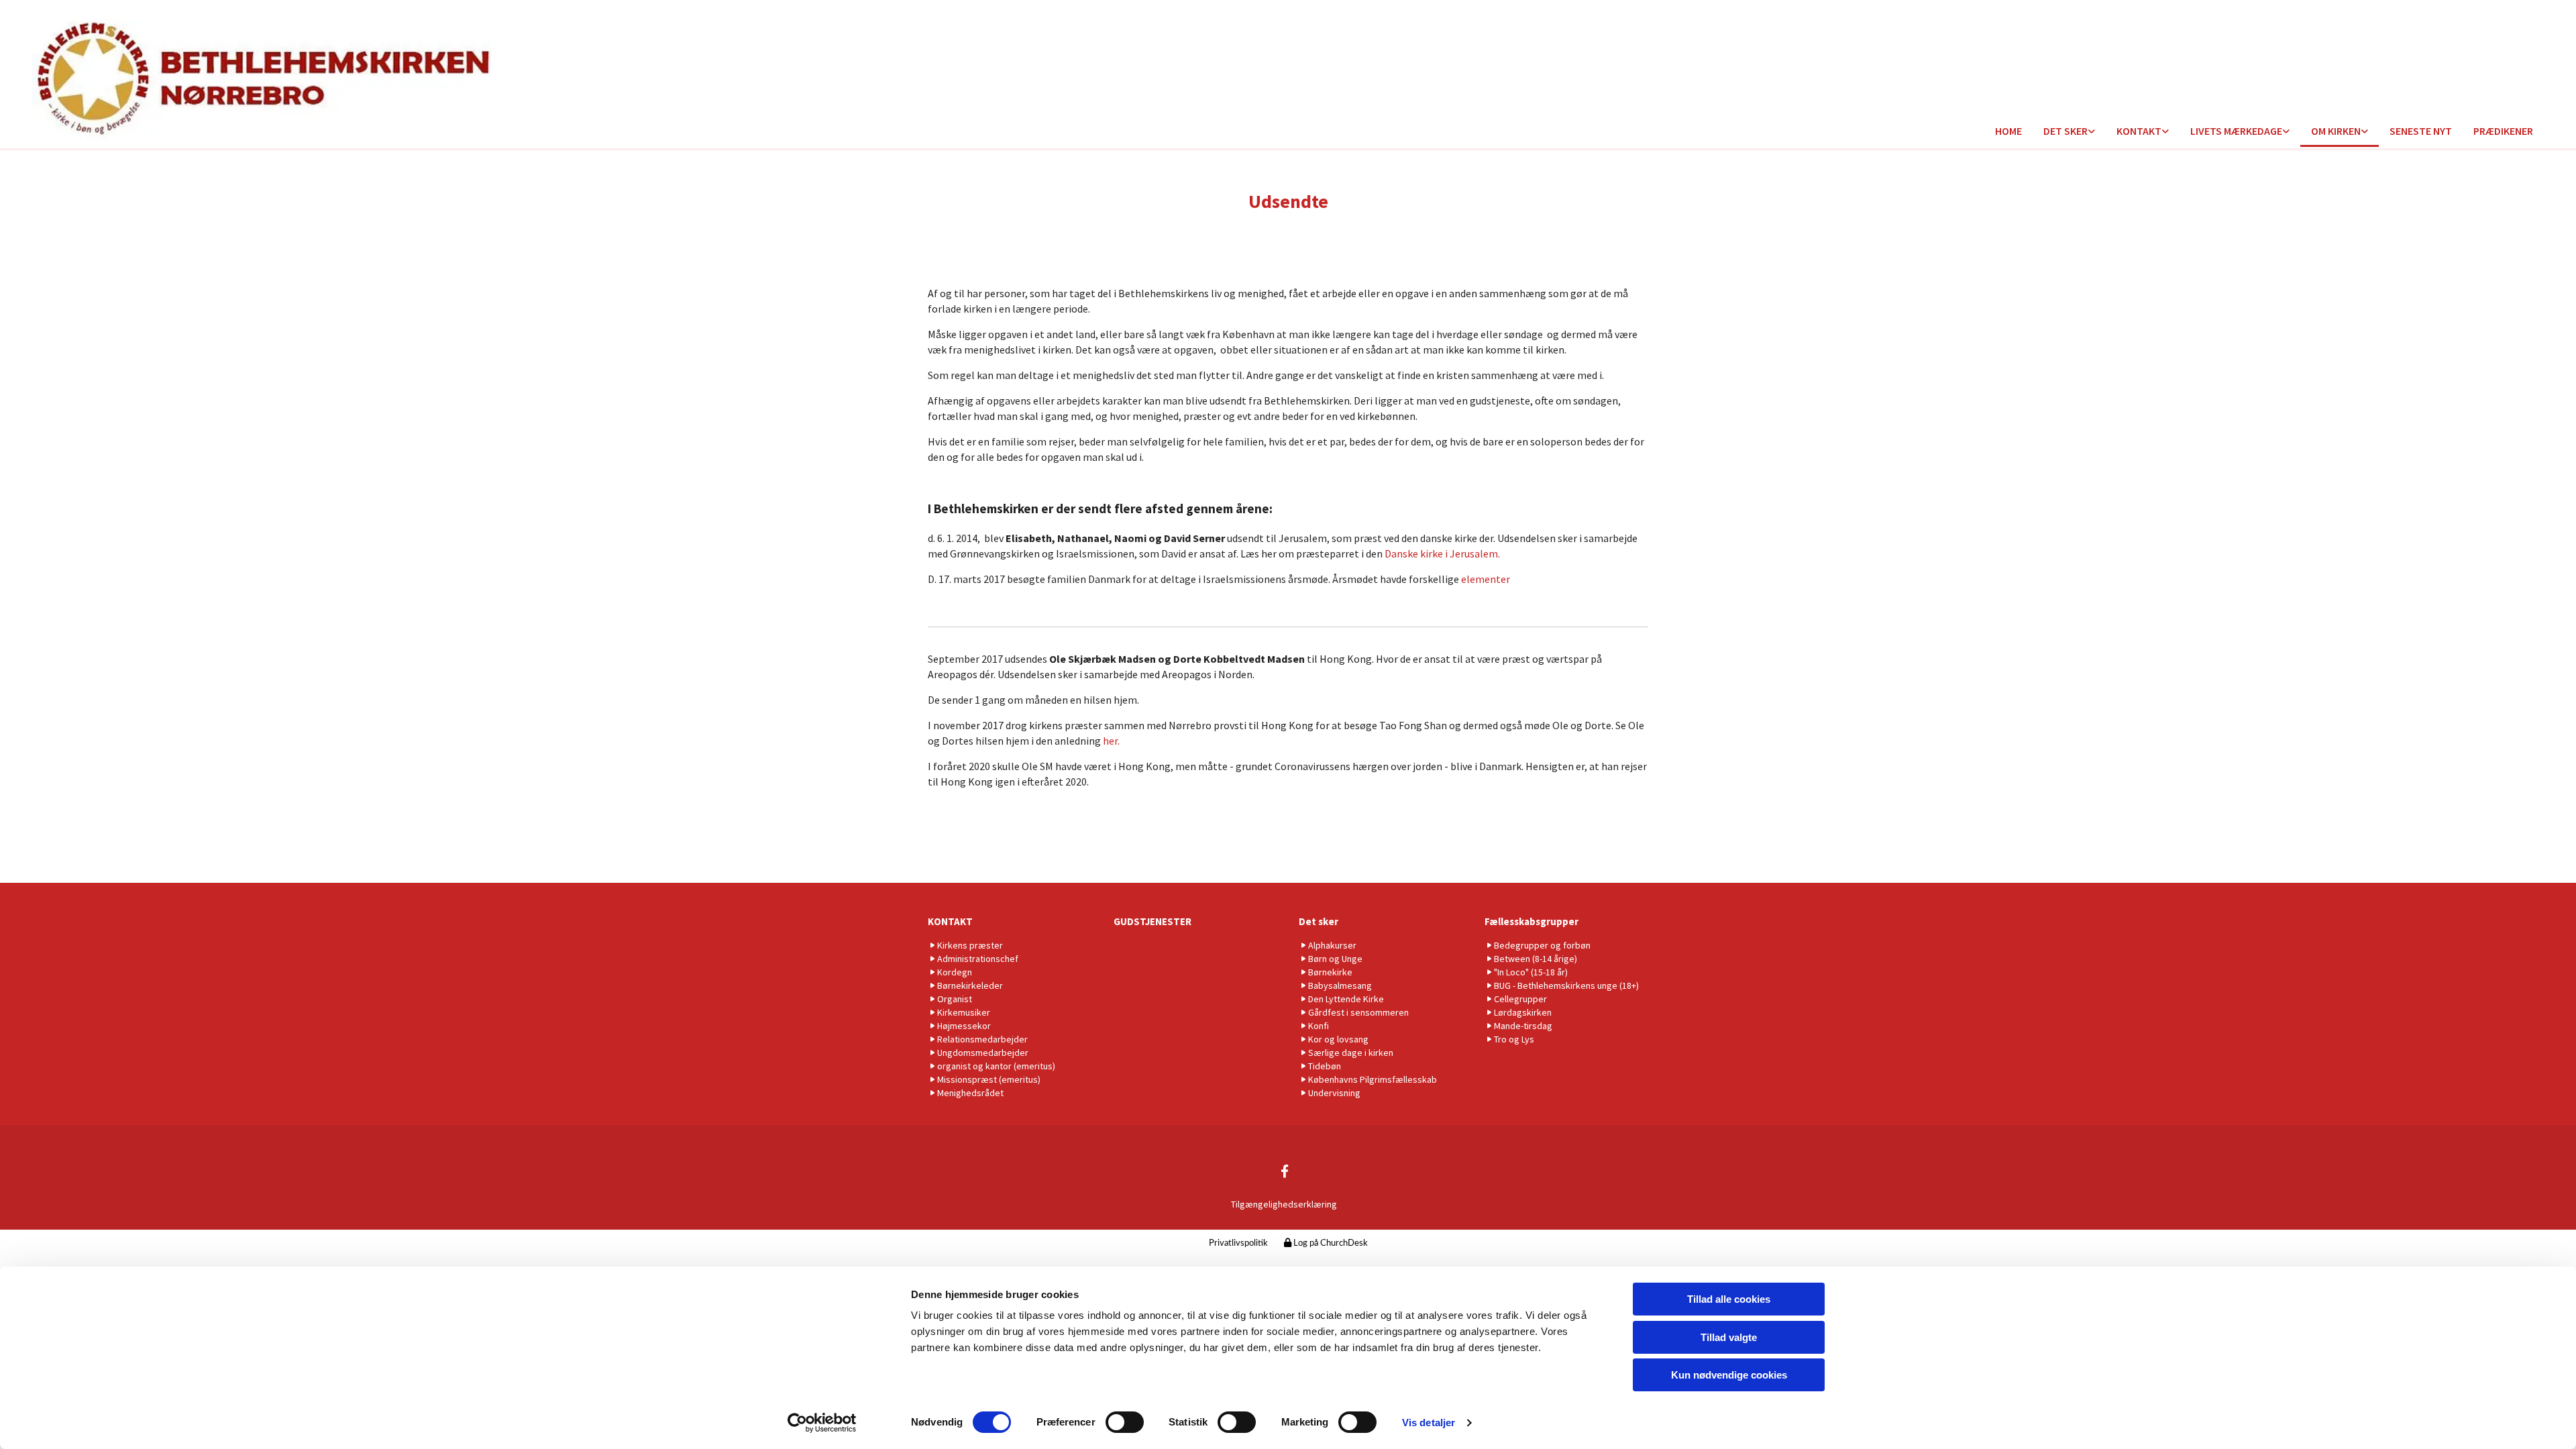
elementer (1486, 579)
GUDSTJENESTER (1152, 921)
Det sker (2065, 131)
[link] (2069, 132)
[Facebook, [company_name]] (1285, 1171)
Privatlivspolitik (1238, 1243)
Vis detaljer (1429, 1423)
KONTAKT (950, 921)
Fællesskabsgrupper (1532, 921)
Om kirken (2336, 131)
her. (1111, 741)
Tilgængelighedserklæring (1284, 1204)
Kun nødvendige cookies (1729, 1375)
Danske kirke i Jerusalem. (1441, 553)
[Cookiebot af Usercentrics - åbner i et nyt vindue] (822, 1423)
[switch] (1125, 1422)
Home (2008, 131)
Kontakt (2139, 131)
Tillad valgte (1729, 1337)
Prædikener (2503, 131)
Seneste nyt (2421, 131)
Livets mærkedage (2236, 131)
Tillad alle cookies (1729, 1299)
